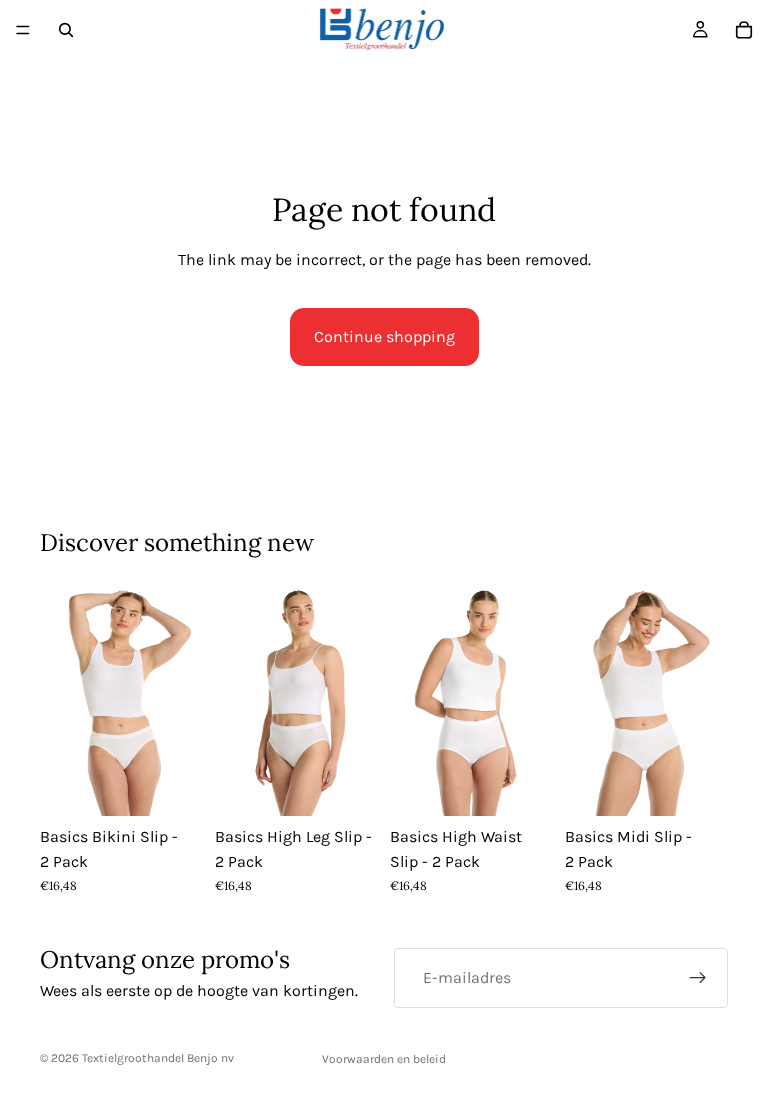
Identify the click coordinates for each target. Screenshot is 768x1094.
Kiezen (189, 784)
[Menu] (23, 30)
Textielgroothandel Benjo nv (158, 1058)
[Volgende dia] (181, 698)
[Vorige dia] (62, 698)
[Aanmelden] (698, 978)
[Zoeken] (66, 30)
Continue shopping (384, 336)
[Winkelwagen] (744, 30)
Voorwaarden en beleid (384, 1059)
